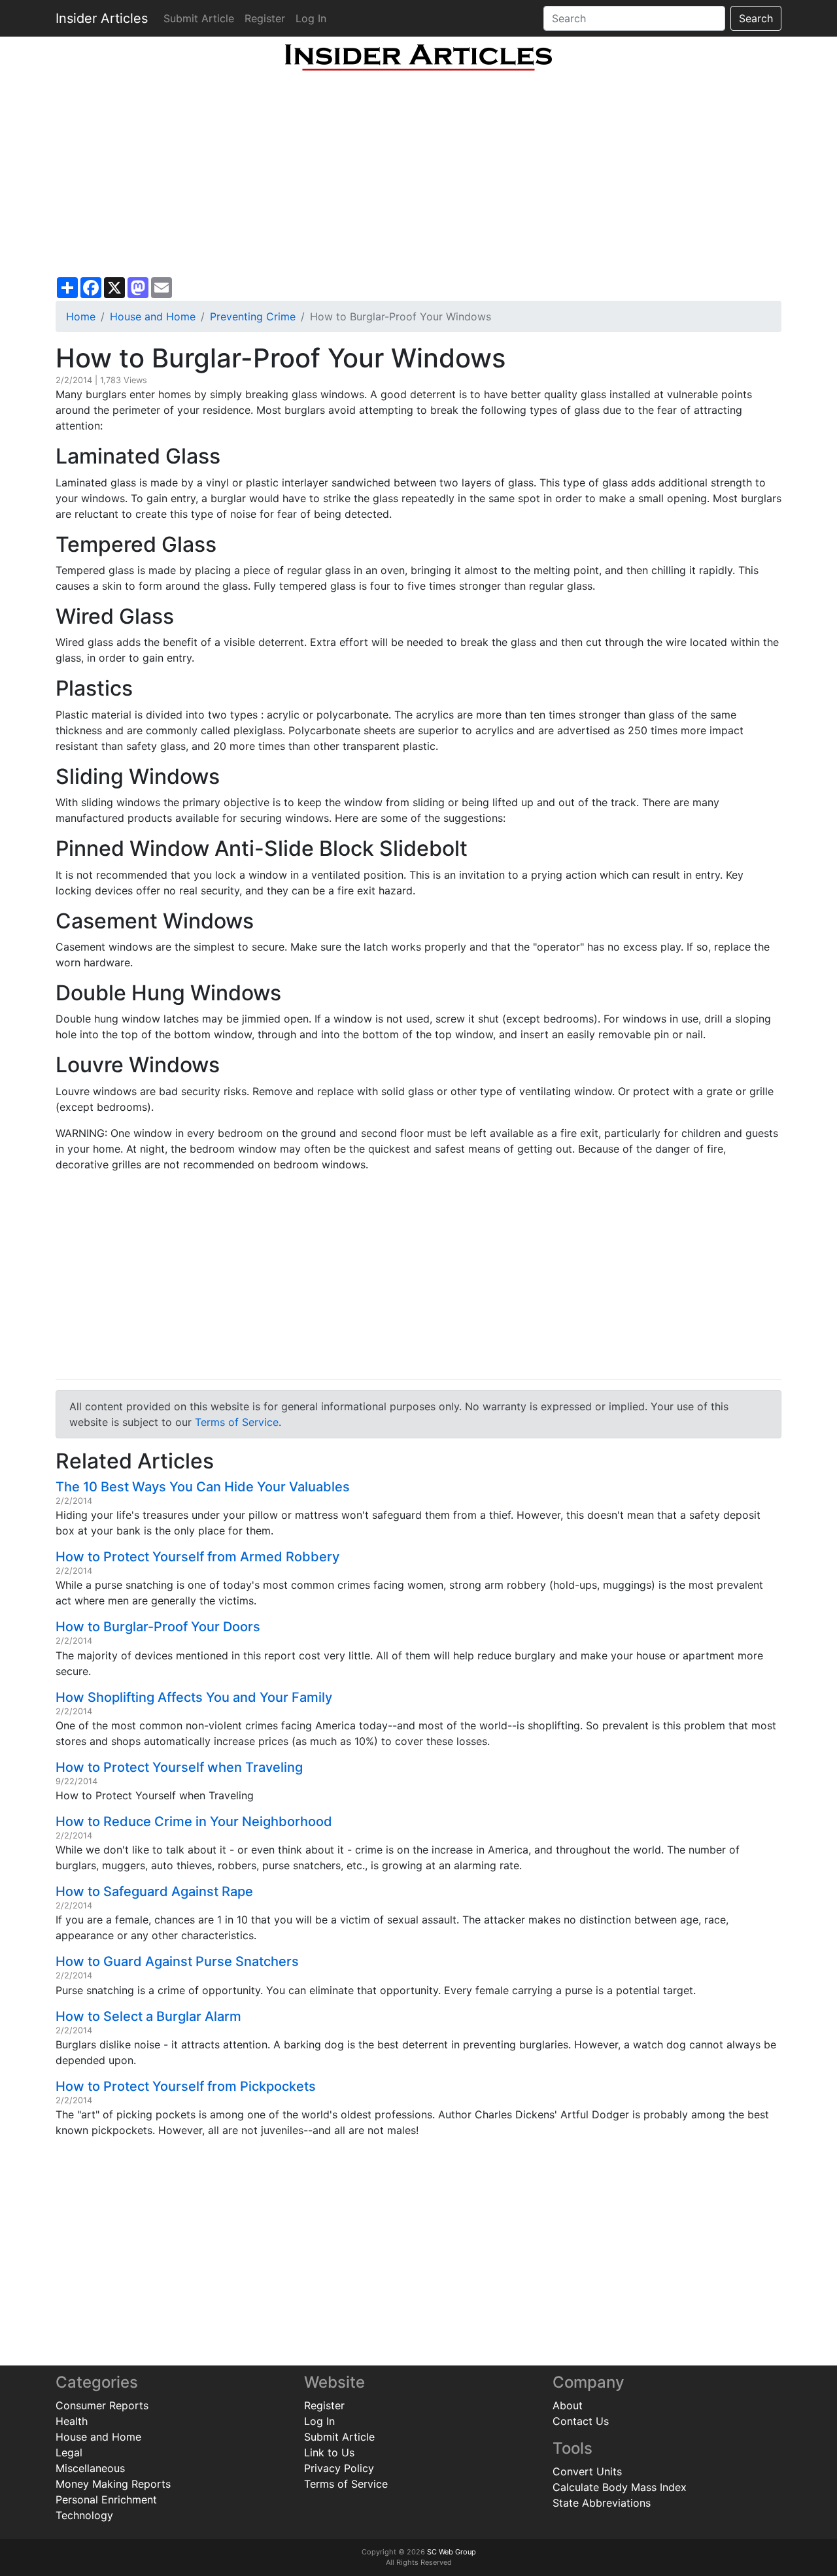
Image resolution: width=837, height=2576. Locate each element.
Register (265, 18)
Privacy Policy (339, 2468)
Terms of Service (237, 1422)
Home (81, 316)
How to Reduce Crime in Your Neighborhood (194, 1822)
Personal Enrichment (106, 2500)
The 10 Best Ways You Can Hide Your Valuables (203, 1487)
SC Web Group (452, 2552)
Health (72, 2421)
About (568, 2405)
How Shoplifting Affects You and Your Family (194, 1697)
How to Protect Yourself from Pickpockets (186, 2086)
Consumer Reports (102, 2405)
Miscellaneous (90, 2468)
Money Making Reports (113, 2484)
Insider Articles (102, 18)
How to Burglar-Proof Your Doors (158, 1627)
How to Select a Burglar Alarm (148, 2016)
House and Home (153, 316)
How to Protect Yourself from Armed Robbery (197, 1557)
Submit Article (199, 18)
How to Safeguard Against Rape (154, 1891)
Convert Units (587, 2471)
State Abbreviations (602, 2503)
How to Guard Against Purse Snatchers (177, 1961)
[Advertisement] (418, 174)
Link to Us (329, 2452)
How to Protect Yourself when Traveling (179, 1767)
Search (756, 18)
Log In (311, 18)
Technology (84, 2515)
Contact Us (581, 2421)
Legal (69, 2452)
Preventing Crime (253, 316)
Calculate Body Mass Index (620, 2487)
